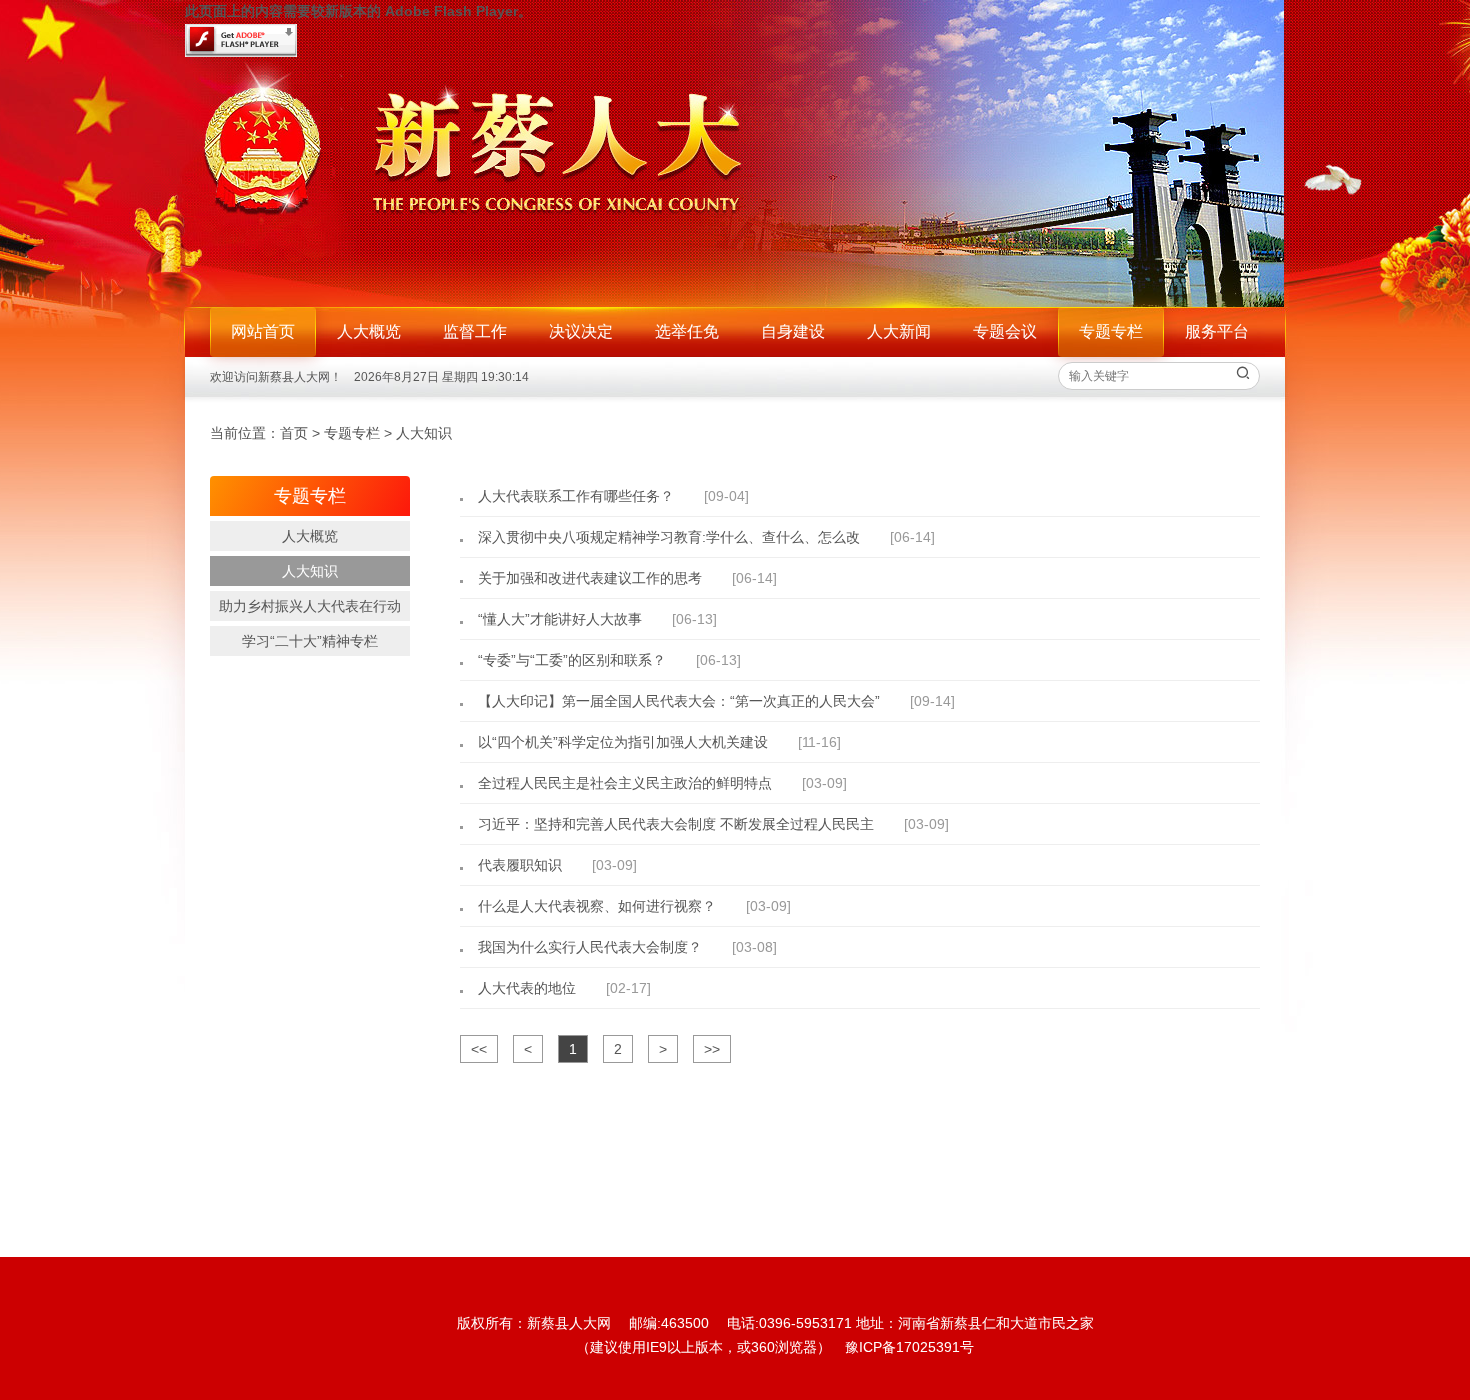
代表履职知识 (520, 865)
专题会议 (1005, 331)
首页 (294, 433)
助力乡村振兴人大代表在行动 (310, 606)
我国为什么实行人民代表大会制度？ (590, 947)
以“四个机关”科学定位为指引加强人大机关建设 (623, 742)
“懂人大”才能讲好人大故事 (560, 619)
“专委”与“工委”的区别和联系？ (572, 660)
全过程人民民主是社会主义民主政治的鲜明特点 (625, 783)
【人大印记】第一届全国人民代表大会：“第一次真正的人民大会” (679, 701)
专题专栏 (352, 433)
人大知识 (424, 433)
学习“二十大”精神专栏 (310, 641)
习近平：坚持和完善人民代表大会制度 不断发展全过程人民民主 (676, 824)
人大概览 (369, 331)
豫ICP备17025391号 (909, 1347)
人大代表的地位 (527, 988)
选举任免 (687, 331)
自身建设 (793, 331)
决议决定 (581, 331)
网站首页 (263, 331)
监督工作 (475, 331)
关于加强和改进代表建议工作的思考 (590, 578)
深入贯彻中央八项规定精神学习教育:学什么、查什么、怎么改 (669, 537)
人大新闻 (899, 331)
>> (712, 1049)
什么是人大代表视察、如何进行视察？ (597, 906)
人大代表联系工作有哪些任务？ (576, 496)
